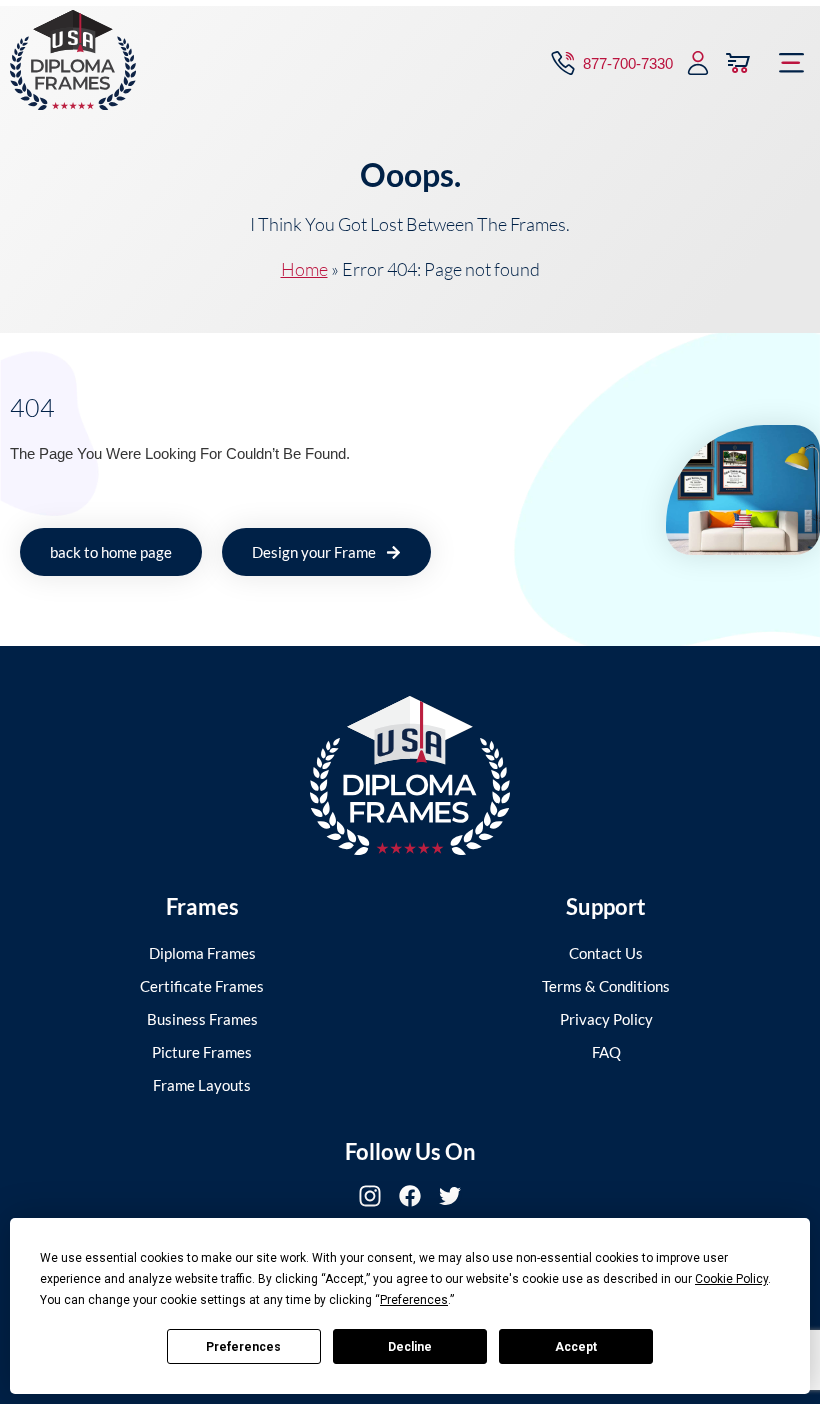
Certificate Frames (202, 986)
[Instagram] (370, 1196)
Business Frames (202, 1019)
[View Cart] (738, 63)
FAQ (606, 1052)
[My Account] (698, 63)
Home (304, 269)
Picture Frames (202, 1052)
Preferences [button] (414, 1300)
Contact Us (606, 953)
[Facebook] (410, 1196)
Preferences (243, 1347)
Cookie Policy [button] (731, 1279)
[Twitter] (450, 1196)
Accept (576, 1347)
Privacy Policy (606, 1019)
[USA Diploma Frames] (410, 775)
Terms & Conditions (606, 986)
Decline (410, 1347)
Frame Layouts (202, 1085)
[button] (792, 63)
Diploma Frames (202, 953)
